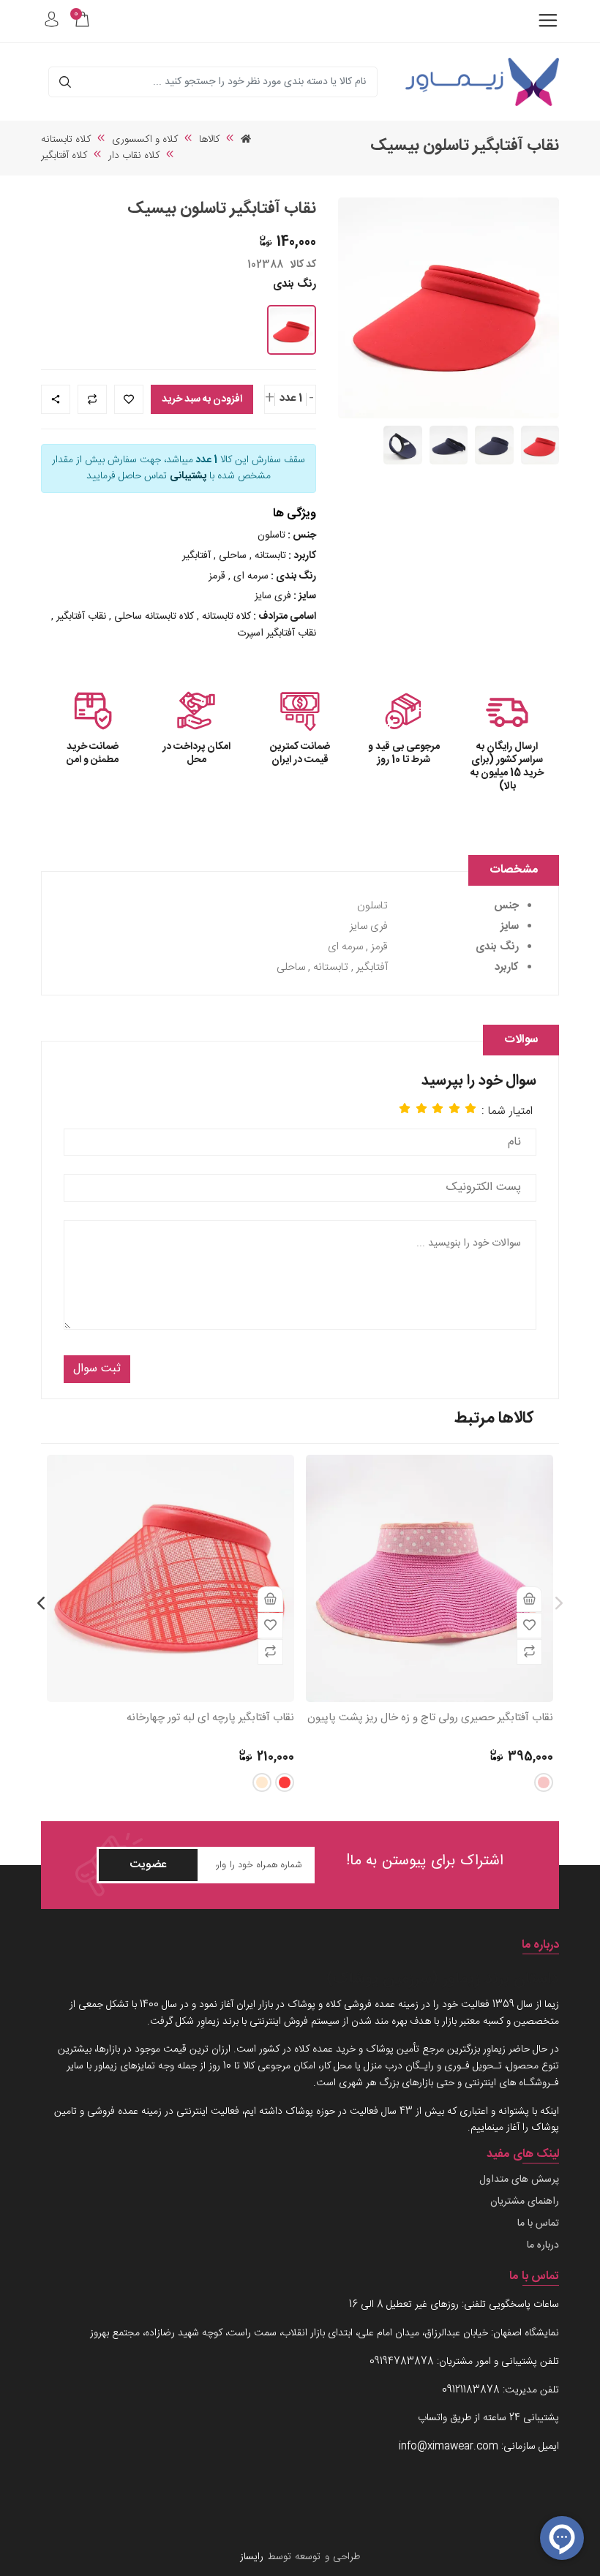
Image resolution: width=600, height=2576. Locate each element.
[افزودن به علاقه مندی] (529, 1626)
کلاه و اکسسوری (145, 140)
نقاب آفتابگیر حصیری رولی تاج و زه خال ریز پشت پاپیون (430, 1718)
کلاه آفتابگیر (64, 156)
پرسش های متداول (519, 2180)
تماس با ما (538, 2224)
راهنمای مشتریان (525, 2202)
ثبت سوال (97, 1369)
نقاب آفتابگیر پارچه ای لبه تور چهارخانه (210, 1718)
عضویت (148, 1865)
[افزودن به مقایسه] (529, 1652)
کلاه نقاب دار (134, 156)
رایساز (252, 2557)
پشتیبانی (188, 476)
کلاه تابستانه (66, 140)
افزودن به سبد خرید (202, 399)
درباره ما (543, 2246)
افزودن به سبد (529, 1599)
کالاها (209, 140)
